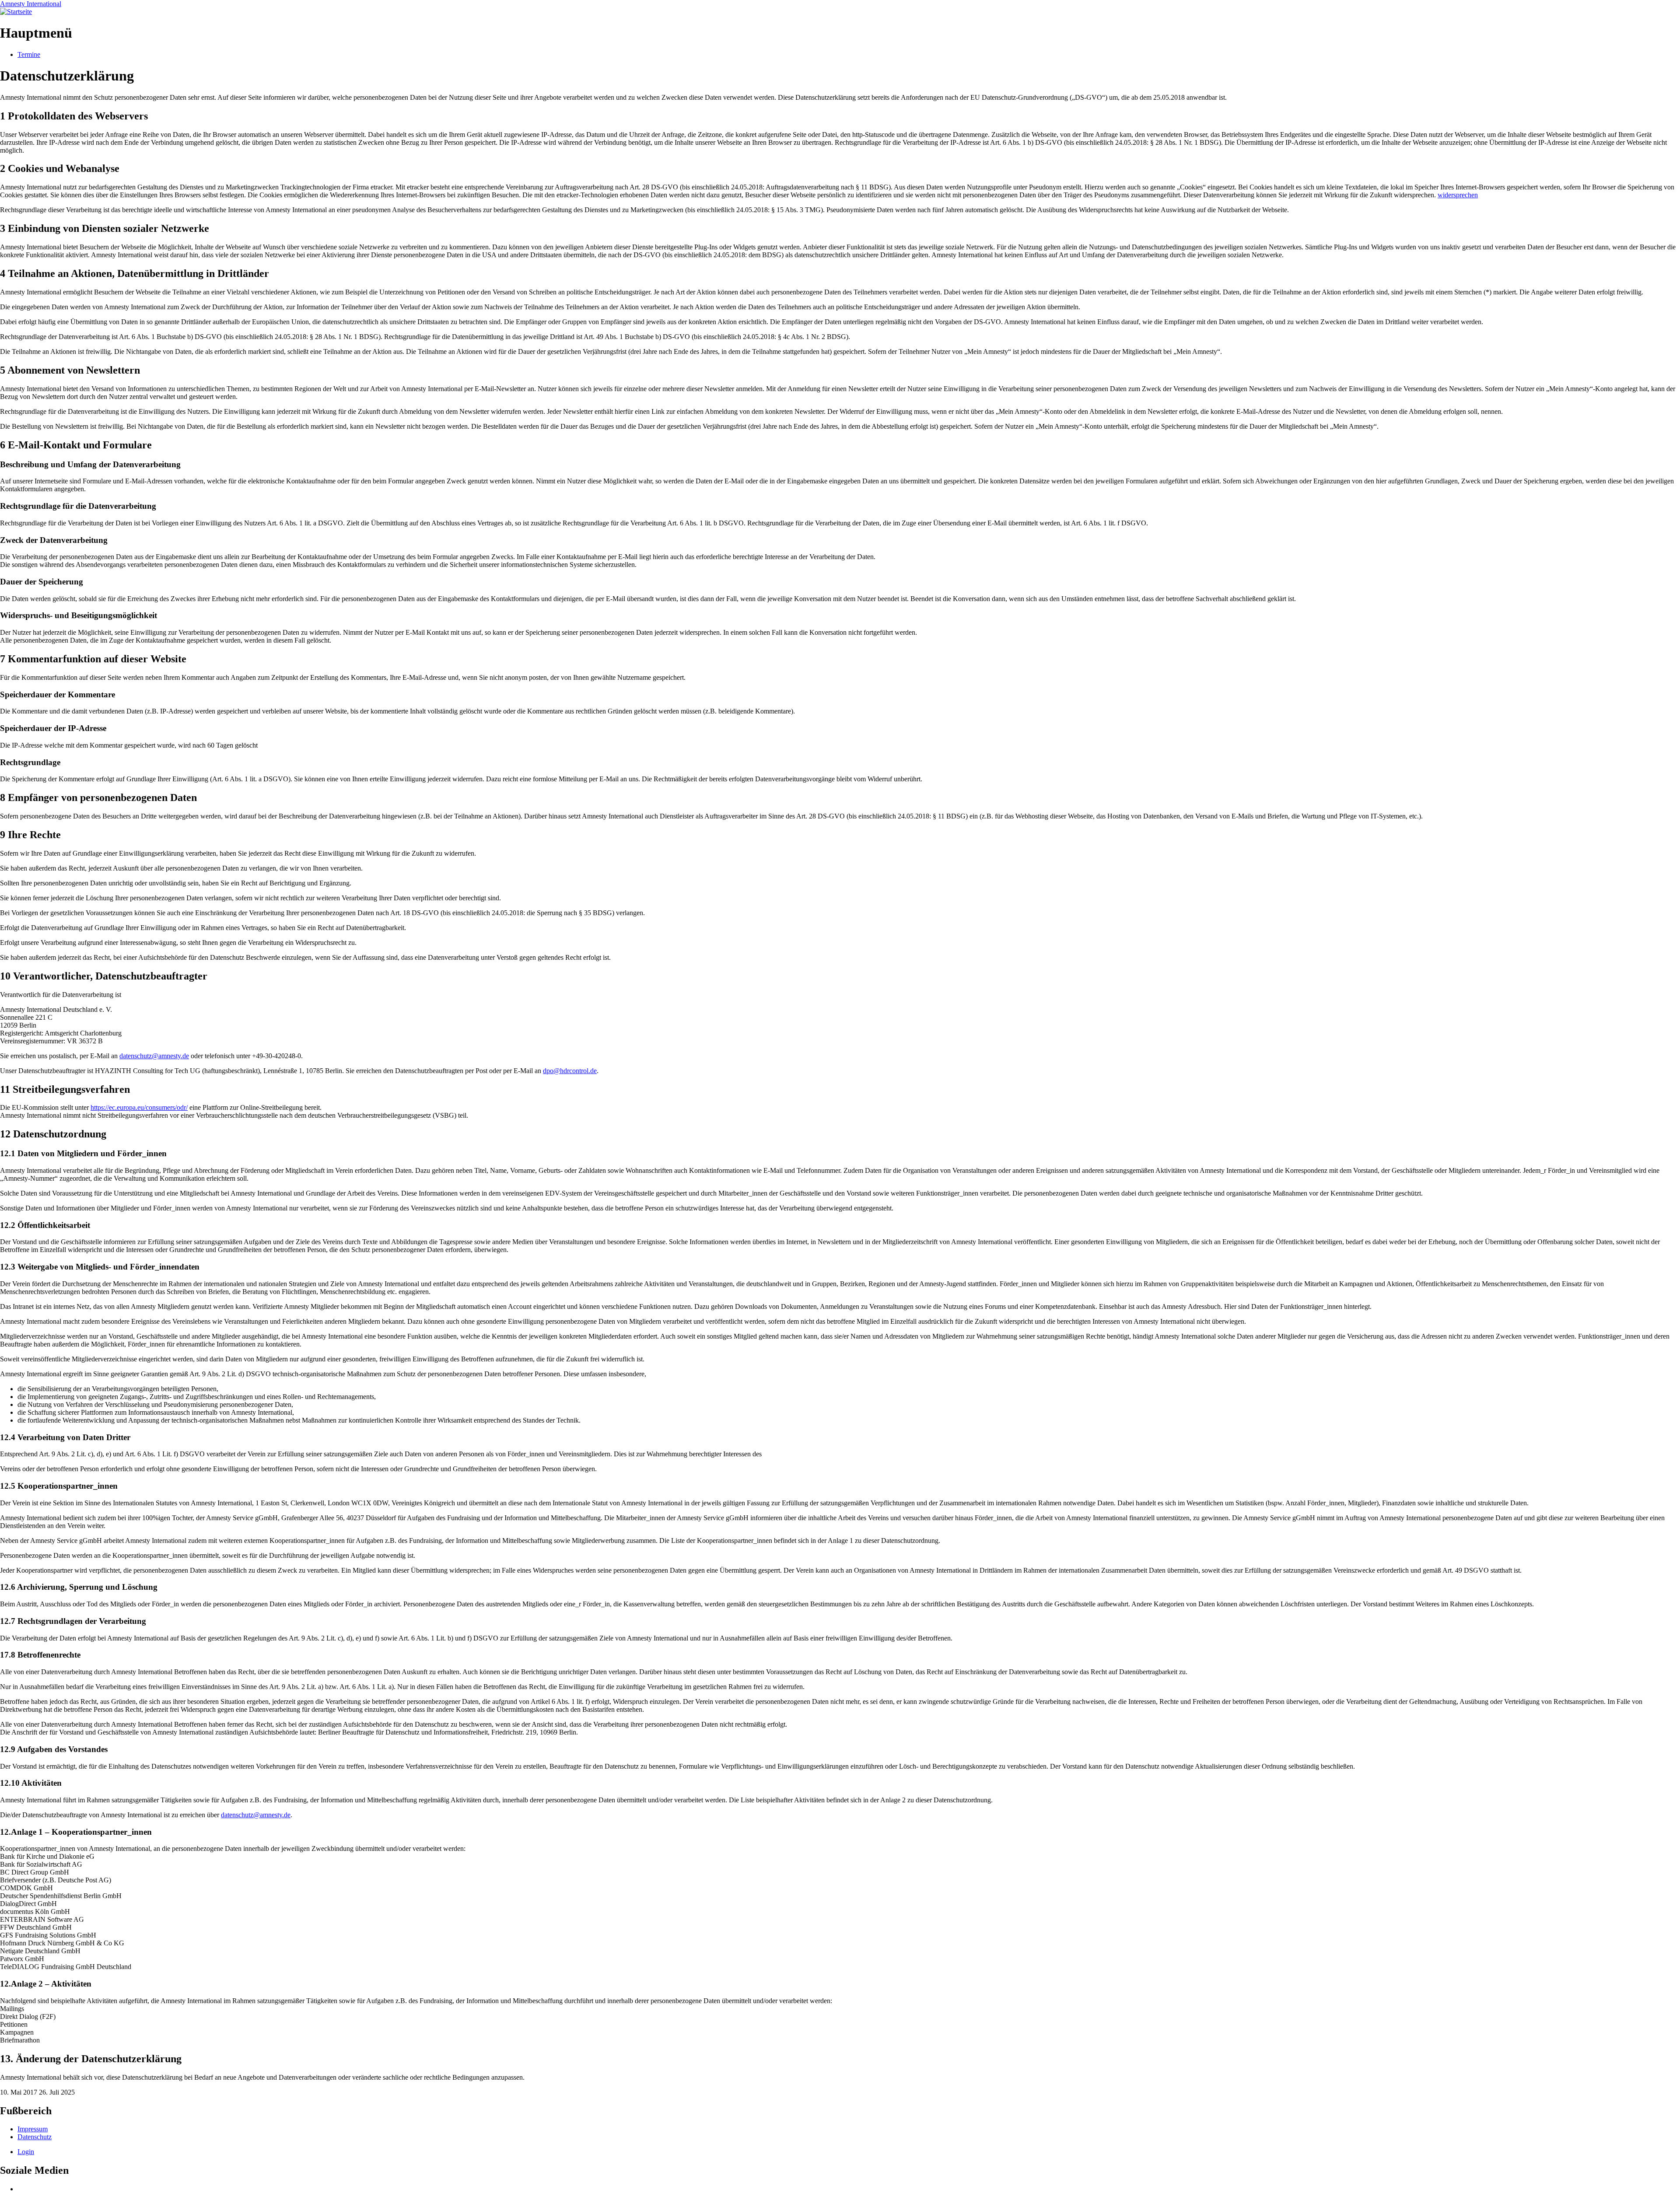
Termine (29, 54)
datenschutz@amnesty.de (154, 1056)
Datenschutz (35, 2137)
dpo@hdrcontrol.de (570, 1071)
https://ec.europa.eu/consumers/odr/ (139, 1107)
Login (26, 2152)
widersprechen (1458, 195)
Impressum (33, 2129)
